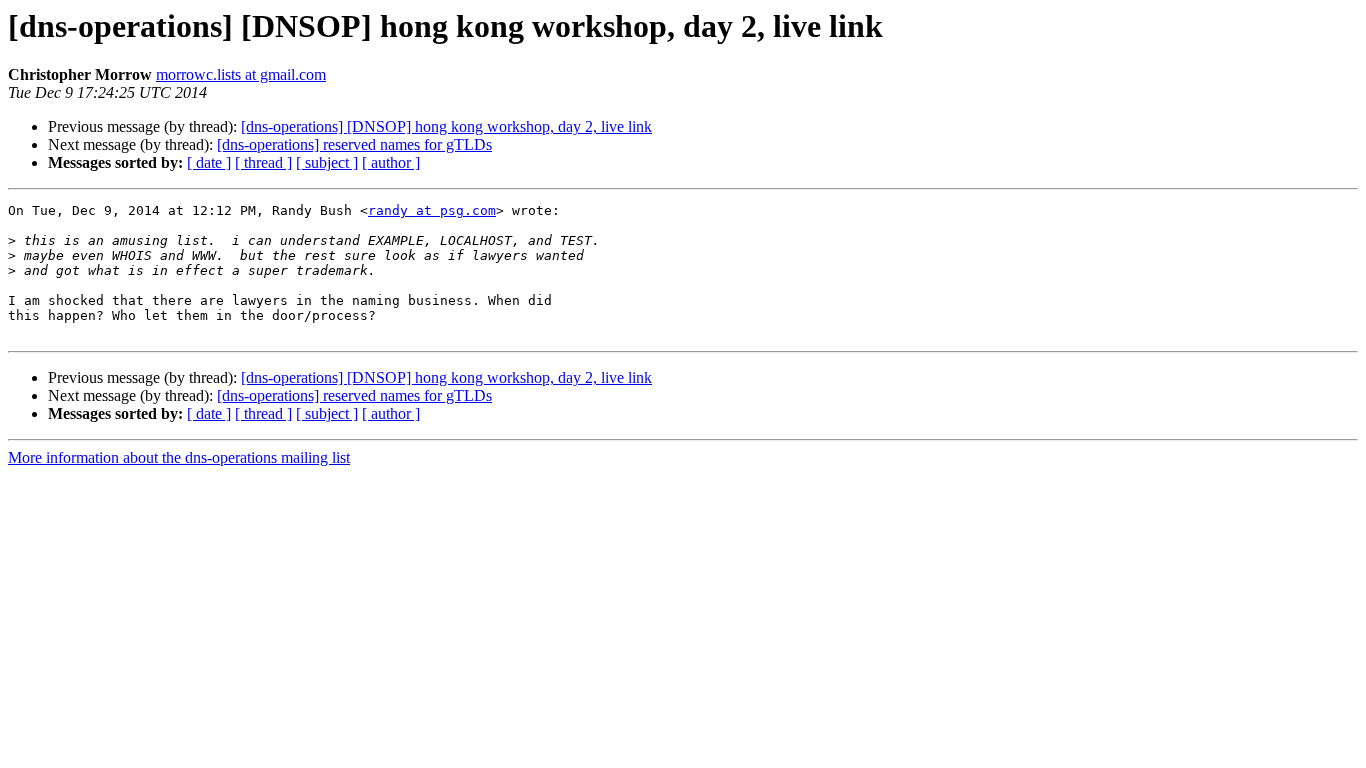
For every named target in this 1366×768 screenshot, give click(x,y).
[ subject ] (327, 162)
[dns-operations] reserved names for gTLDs (354, 144)
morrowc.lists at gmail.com (241, 74)
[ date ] (209, 162)
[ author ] (391, 162)
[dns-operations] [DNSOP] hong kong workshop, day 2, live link (446, 126)
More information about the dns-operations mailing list (179, 457)
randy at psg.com (432, 210)
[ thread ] (263, 162)
